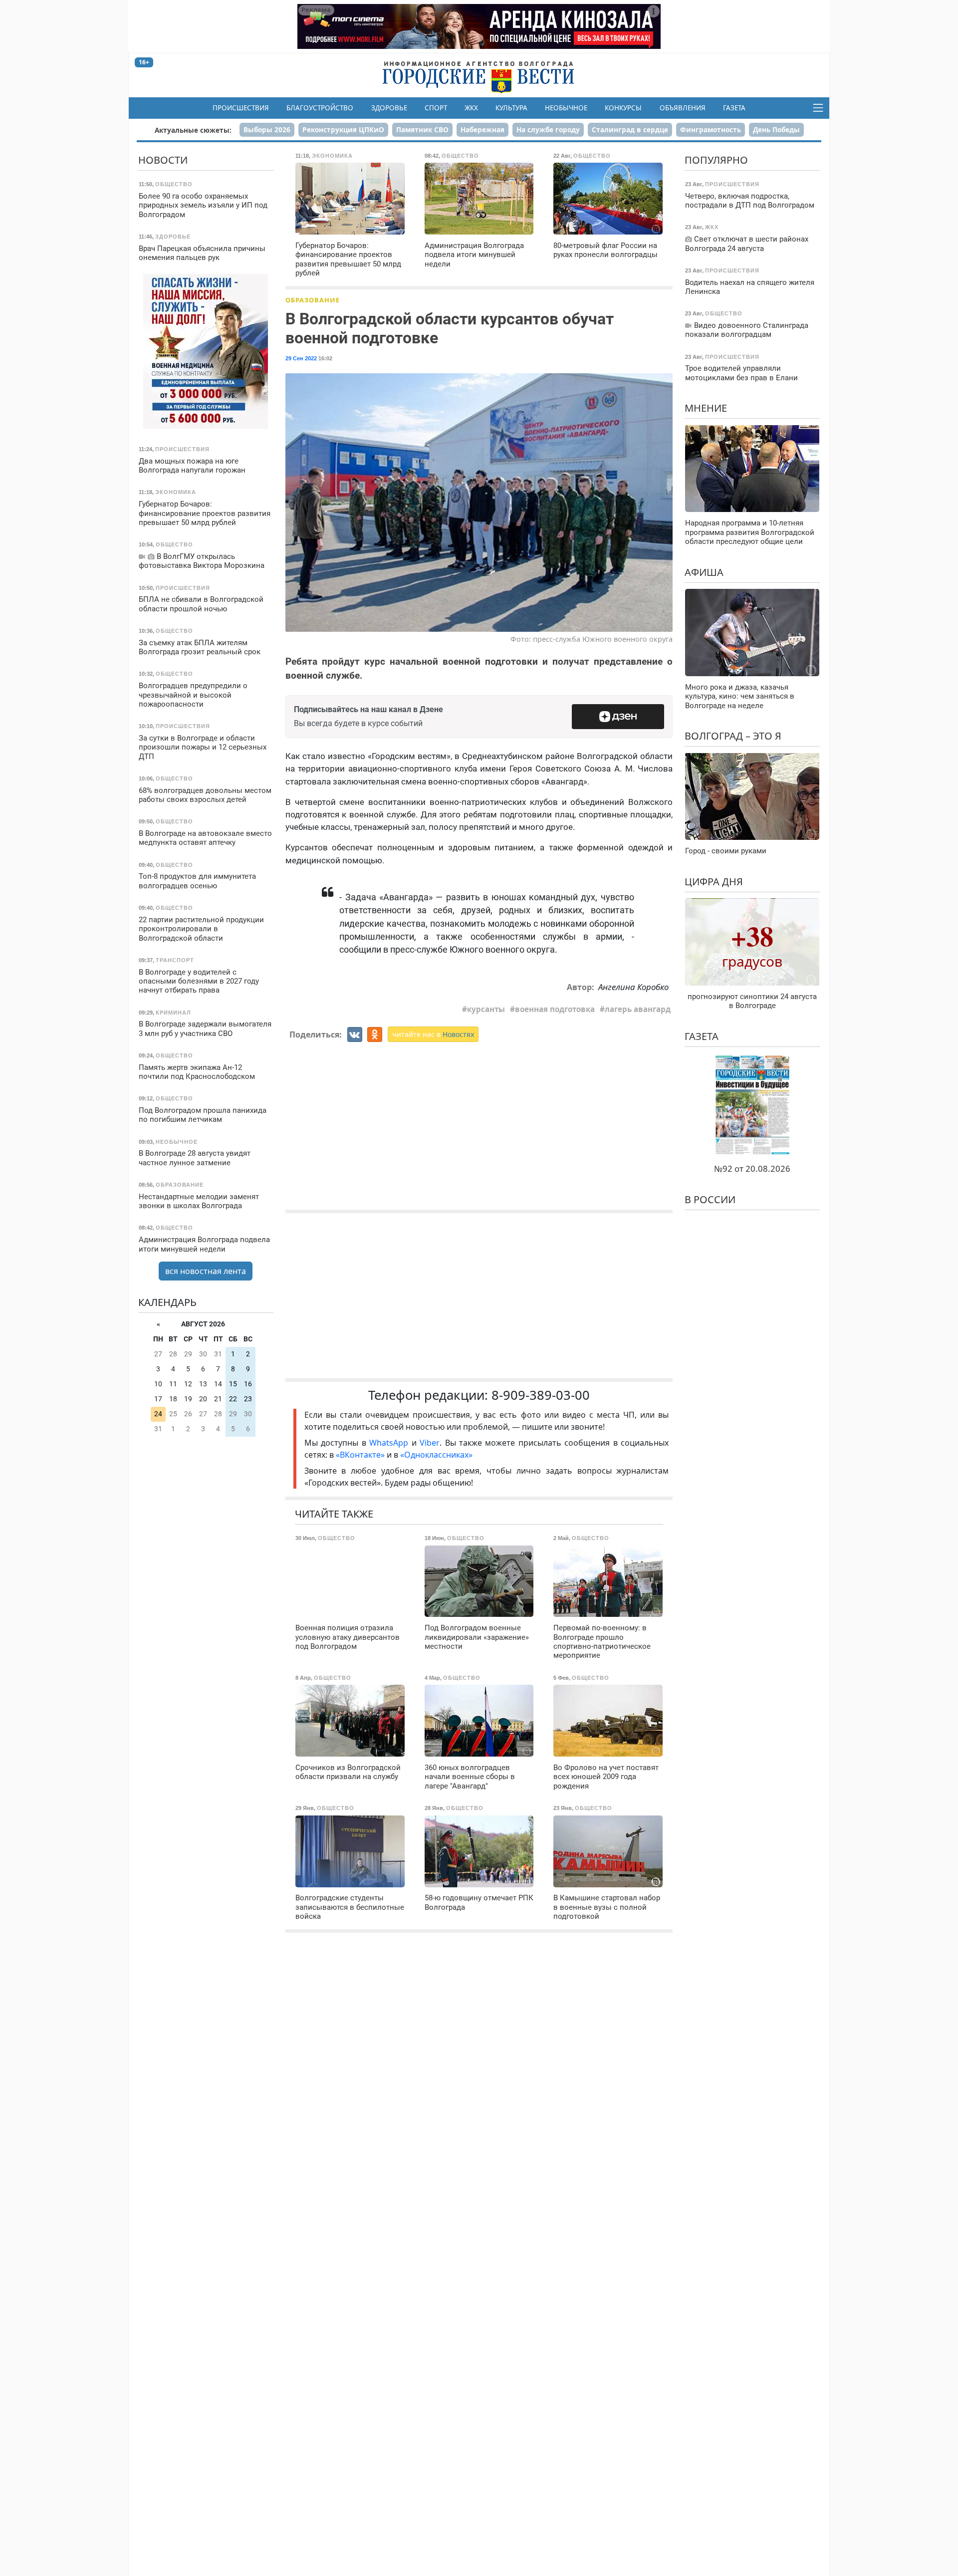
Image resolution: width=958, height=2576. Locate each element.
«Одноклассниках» (436, 1455)
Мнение (706, 408)
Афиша (704, 572)
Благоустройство (320, 108)
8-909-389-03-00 (541, 1395)
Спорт (436, 108)
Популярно (716, 160)
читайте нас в (433, 1034)
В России (710, 1199)
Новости (163, 160)
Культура (511, 108)
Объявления (683, 108)
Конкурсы (623, 108)
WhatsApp (390, 1443)
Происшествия (241, 108)
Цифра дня (714, 881)
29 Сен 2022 (301, 358)
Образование (313, 300)
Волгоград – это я (733, 736)
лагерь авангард (638, 1009)
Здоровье (389, 108)
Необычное (566, 108)
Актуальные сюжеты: (193, 130)
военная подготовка (555, 1009)
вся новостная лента (206, 1271)
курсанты (486, 1009)
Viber (430, 1443)
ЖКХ (471, 108)
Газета (734, 108)
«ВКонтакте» (360, 1455)
